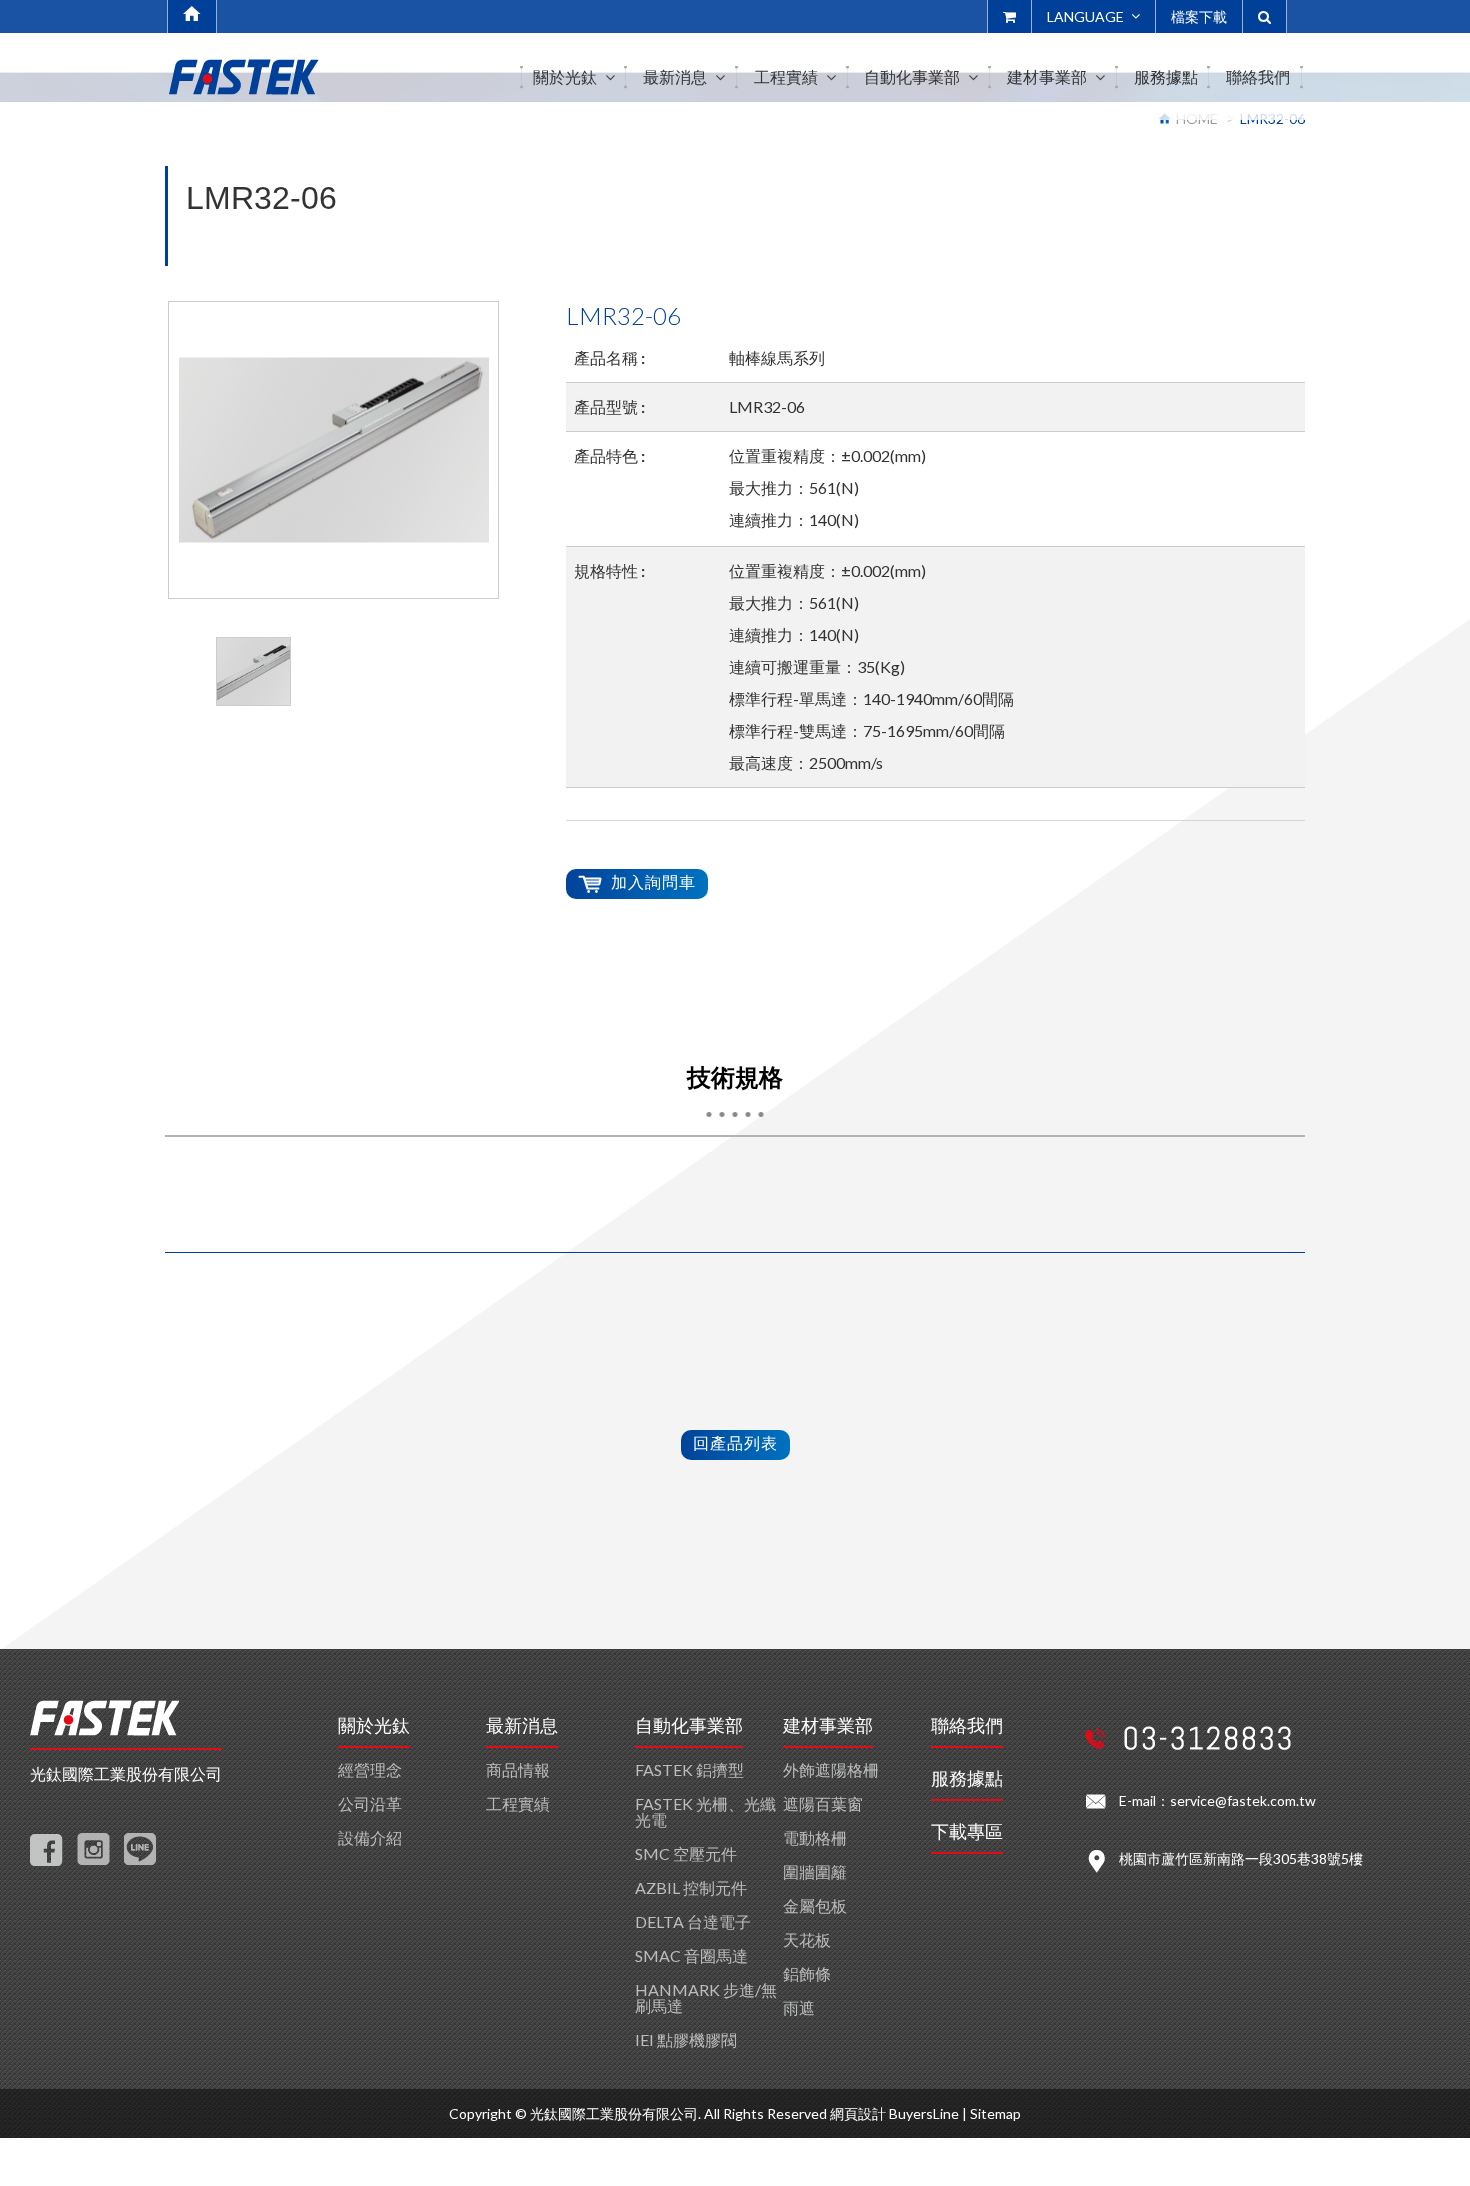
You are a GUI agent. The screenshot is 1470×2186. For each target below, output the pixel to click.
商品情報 (518, 1769)
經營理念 (370, 1769)
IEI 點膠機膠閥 (686, 2039)
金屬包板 (815, 1905)
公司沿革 (370, 1803)
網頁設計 (858, 2113)
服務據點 (967, 1779)
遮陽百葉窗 (823, 1803)
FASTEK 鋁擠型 (689, 1769)
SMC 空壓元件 (686, 1853)
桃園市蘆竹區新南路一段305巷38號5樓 (1241, 1858)
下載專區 (967, 1832)
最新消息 (522, 1726)
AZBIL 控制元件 (691, 1887)
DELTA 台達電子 (693, 1921)
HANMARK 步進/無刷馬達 (706, 1997)
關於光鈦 (374, 1726)
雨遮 (799, 2007)
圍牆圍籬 (815, 1871)
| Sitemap (991, 2113)
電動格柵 (815, 1837)
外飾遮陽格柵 (831, 1769)
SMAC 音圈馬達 (691, 1955)
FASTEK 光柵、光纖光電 (705, 1811)
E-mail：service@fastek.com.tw (1217, 1800)
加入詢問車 (653, 881)
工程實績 (518, 1803)
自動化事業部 (689, 1726)
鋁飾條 (807, 1973)
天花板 (807, 1939)
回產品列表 (735, 1442)
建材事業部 (828, 1726)
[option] (333, 450)
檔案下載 (1199, 16)
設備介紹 (370, 1837)
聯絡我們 (967, 1726)
